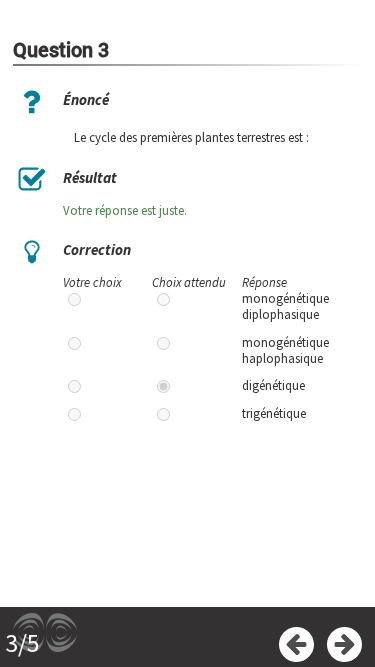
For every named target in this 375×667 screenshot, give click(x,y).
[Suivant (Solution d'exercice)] (344, 644)
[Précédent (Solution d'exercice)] (296, 644)
